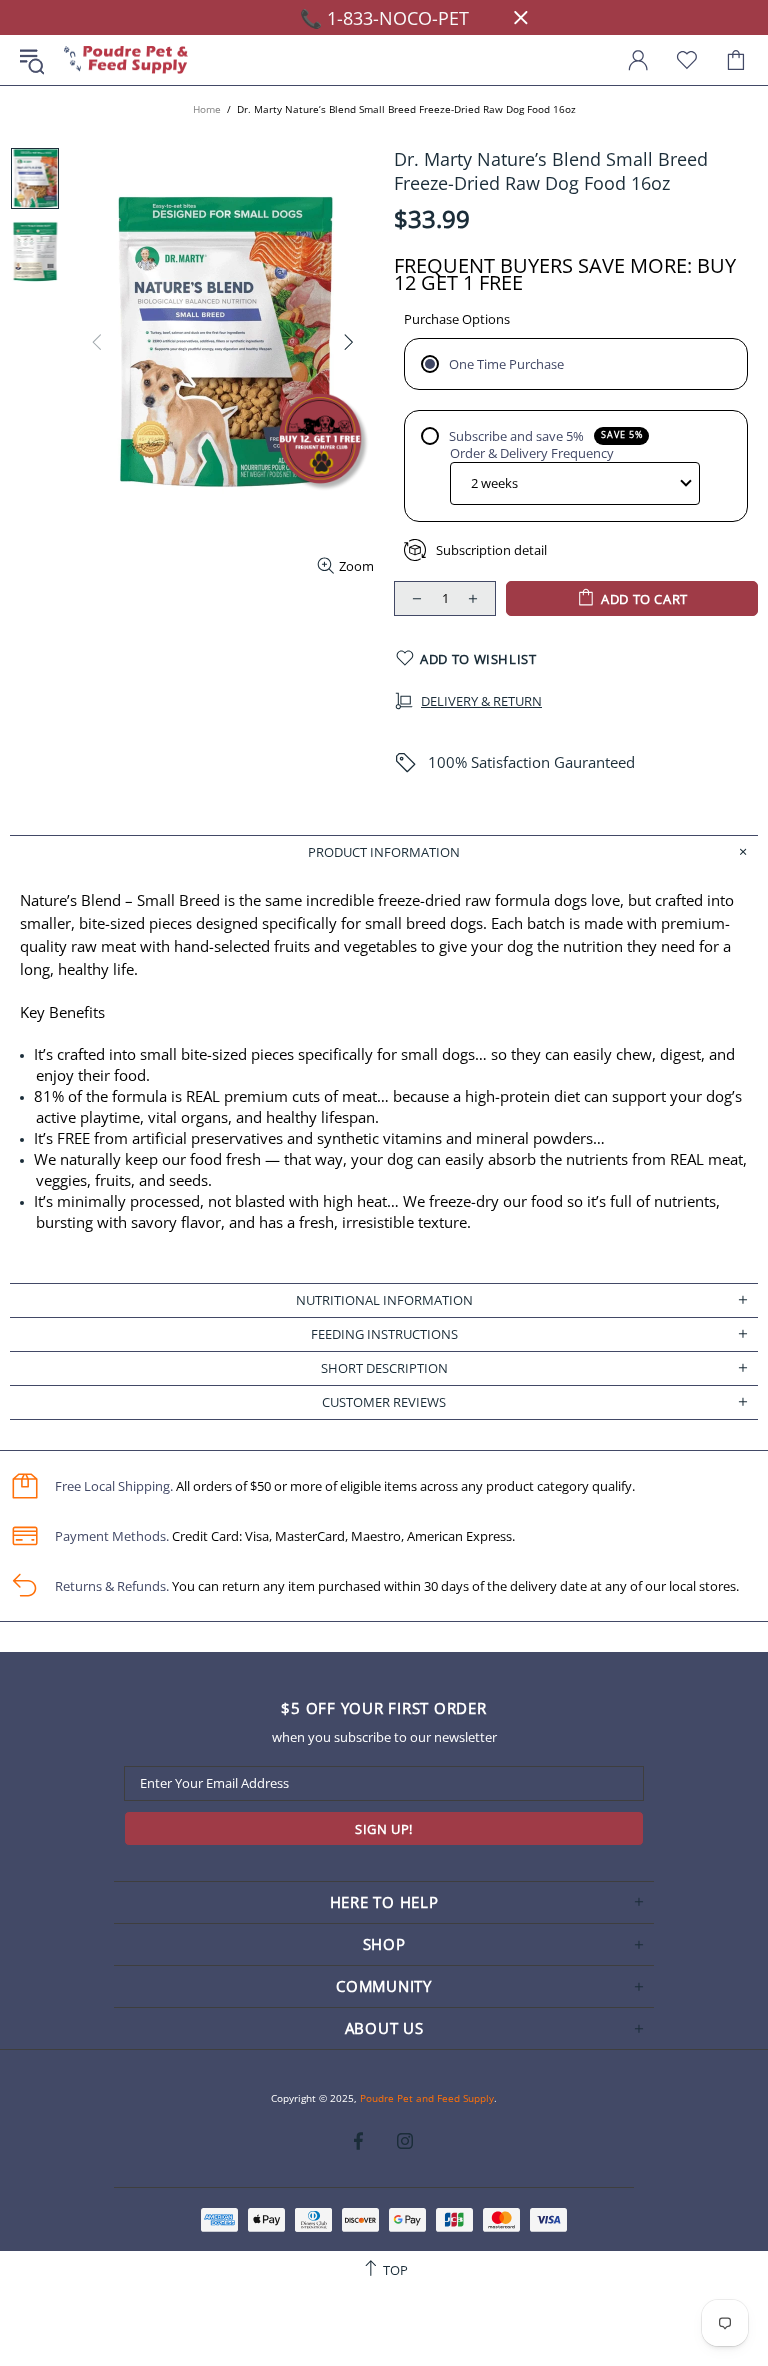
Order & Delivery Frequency (532, 453)
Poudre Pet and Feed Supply (126, 60)
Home (207, 109)
